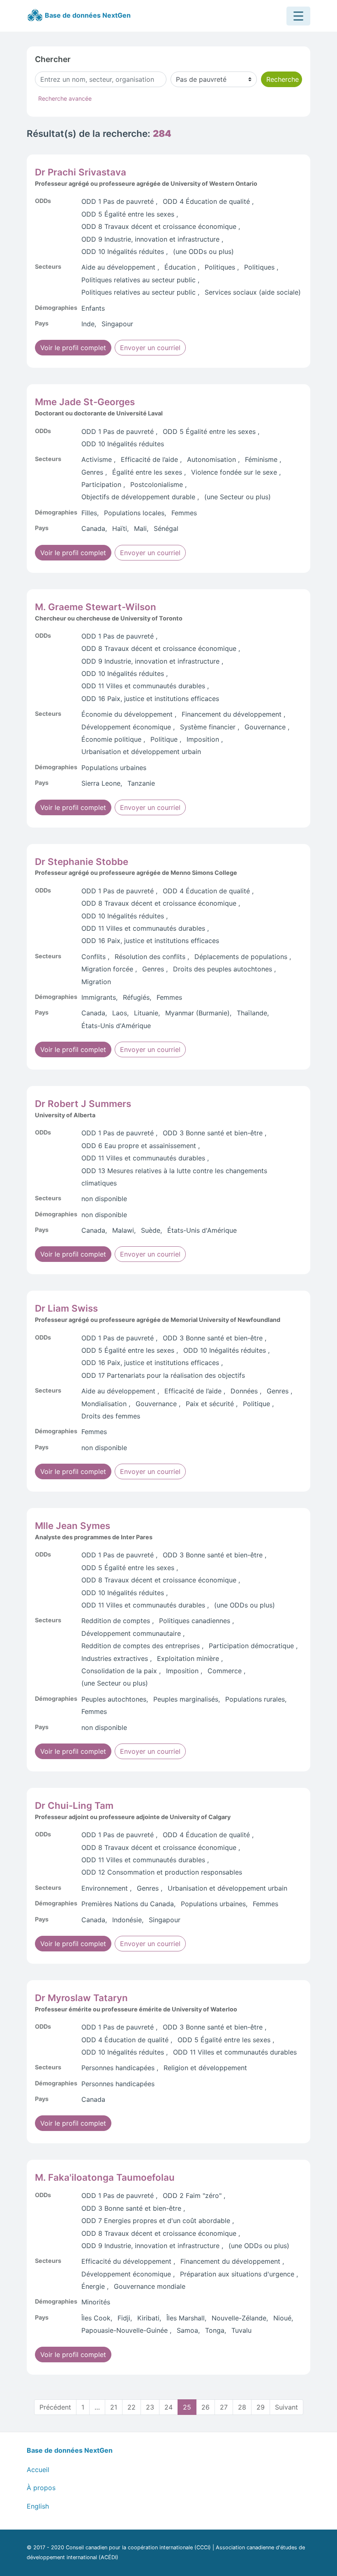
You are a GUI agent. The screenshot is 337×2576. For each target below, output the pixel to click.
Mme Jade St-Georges (85, 402)
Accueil (38, 2470)
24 (168, 2407)
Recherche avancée (65, 98)
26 (205, 2407)
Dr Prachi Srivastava (81, 172)
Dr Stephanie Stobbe (82, 861)
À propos (41, 2488)
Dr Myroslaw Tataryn (81, 1998)
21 (114, 2407)
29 (261, 2407)
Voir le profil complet (73, 348)
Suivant (286, 2407)
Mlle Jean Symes (73, 1526)
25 (187, 2407)
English (38, 2506)
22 (132, 2407)
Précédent (55, 2407)
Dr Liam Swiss (66, 1308)
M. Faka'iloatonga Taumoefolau (105, 2177)
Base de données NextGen (87, 15)
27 (224, 2407)
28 (242, 2407)
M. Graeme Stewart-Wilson (96, 607)
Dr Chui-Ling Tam (74, 1805)
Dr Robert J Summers (83, 1104)
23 (150, 2407)
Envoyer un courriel (150, 348)
